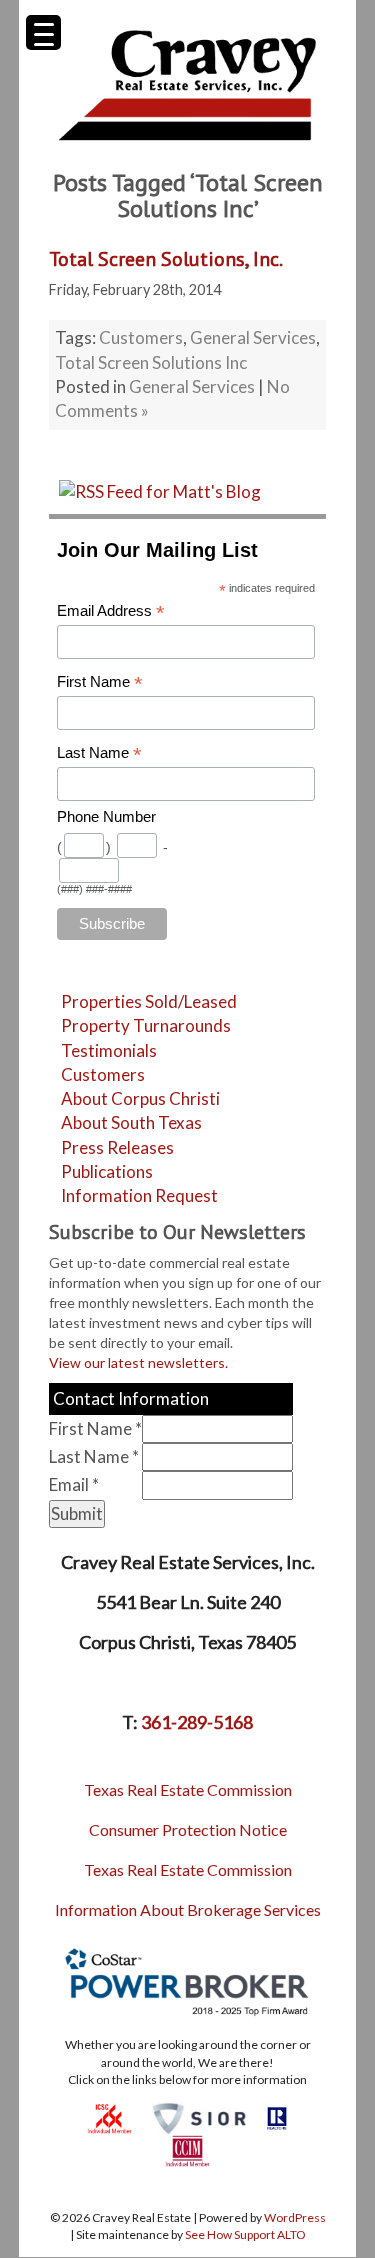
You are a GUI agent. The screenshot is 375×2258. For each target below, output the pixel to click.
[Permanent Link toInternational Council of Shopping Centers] (109, 2116)
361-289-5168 (197, 1722)
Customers (141, 337)
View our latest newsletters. (138, 1362)
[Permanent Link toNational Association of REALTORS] (277, 2116)
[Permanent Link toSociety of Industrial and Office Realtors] (199, 2116)
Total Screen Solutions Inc (151, 362)
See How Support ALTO (245, 2234)
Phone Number (106, 817)
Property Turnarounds (146, 1025)
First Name (100, 682)
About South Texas (131, 1122)
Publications (107, 1171)
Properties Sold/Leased (149, 1001)
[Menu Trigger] (43, 32)
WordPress (295, 2217)
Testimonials (109, 1050)
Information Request (139, 1195)
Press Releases (117, 1147)
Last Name (99, 753)
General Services (253, 337)
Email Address (111, 611)
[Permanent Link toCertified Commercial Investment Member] (187, 2149)
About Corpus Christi (140, 1098)
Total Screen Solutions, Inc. (166, 259)
